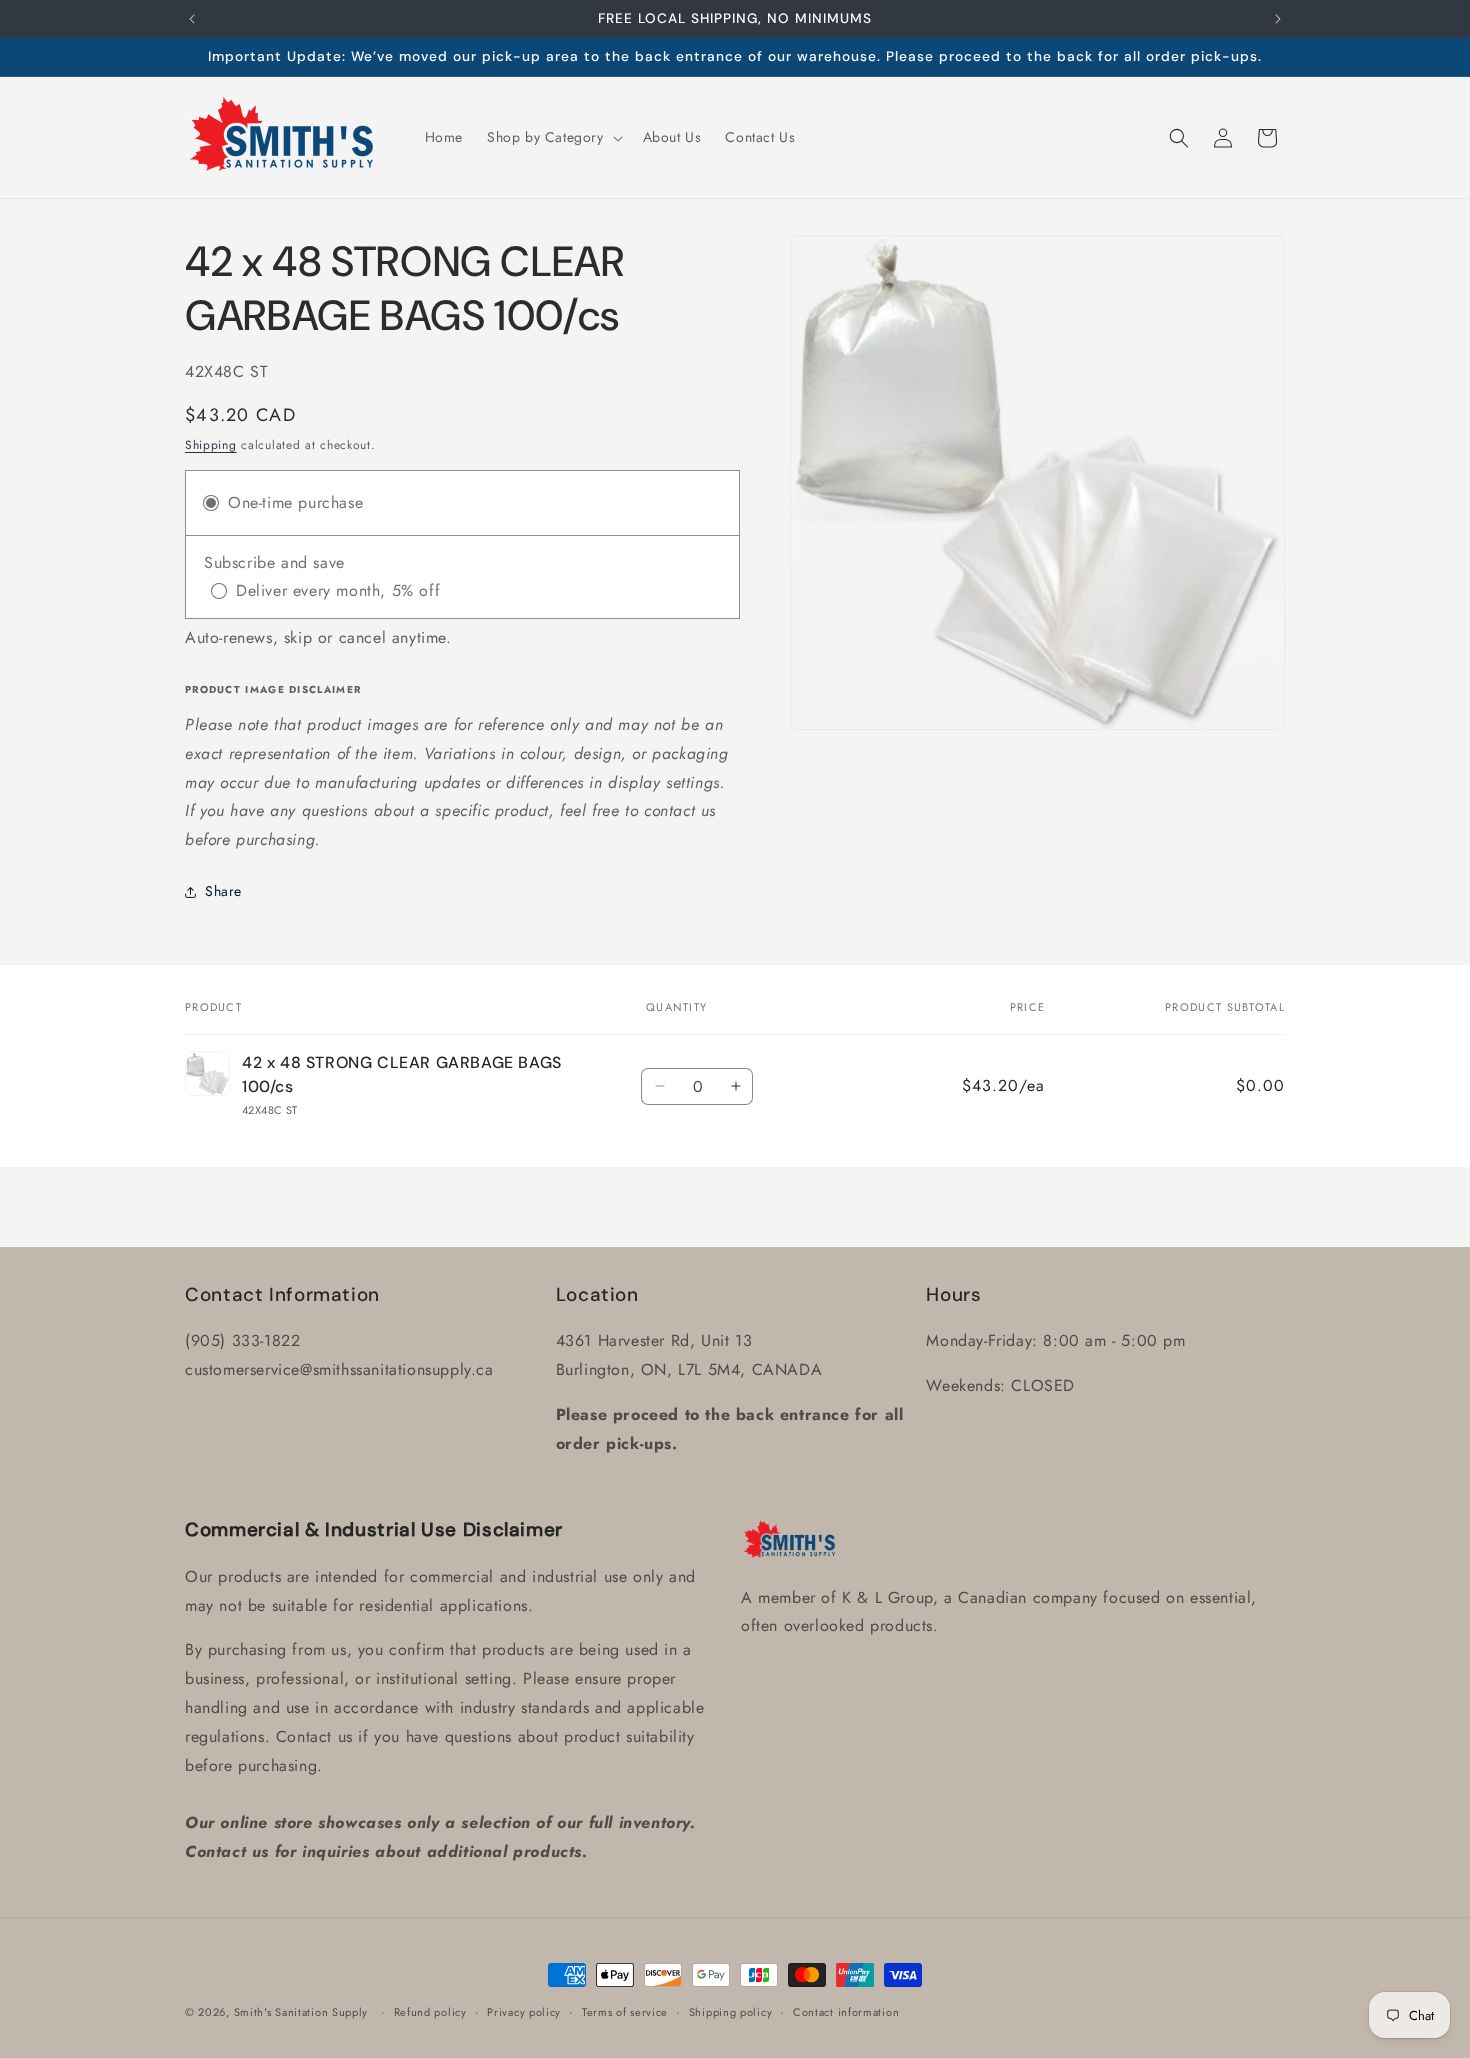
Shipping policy (731, 2012)
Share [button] (223, 891)
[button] (553, 137)
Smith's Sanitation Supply (301, 2012)
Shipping (211, 445)
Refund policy (430, 2012)
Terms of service (625, 2012)
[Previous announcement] (192, 19)
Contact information (846, 2012)
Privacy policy (524, 2012)
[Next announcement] (1278, 19)
